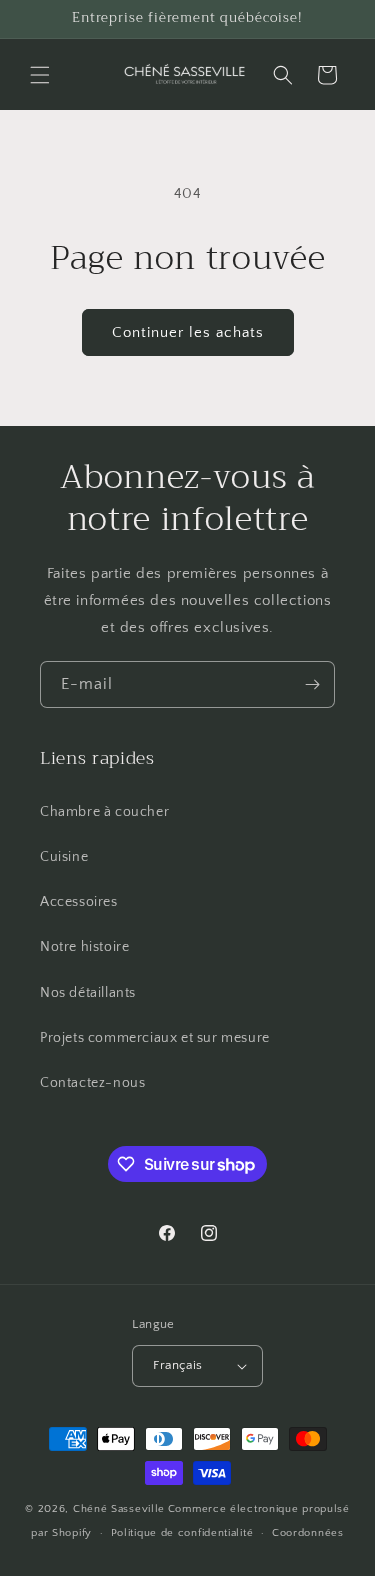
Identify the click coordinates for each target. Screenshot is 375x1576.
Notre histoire (84, 947)
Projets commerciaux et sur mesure (155, 1038)
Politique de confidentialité (182, 1533)
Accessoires (79, 902)
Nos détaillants (88, 993)
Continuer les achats (188, 332)
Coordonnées (308, 1533)
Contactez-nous (92, 1083)
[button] (40, 75)
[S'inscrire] (312, 684)
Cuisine (64, 857)
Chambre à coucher (104, 812)
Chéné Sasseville (119, 1509)
